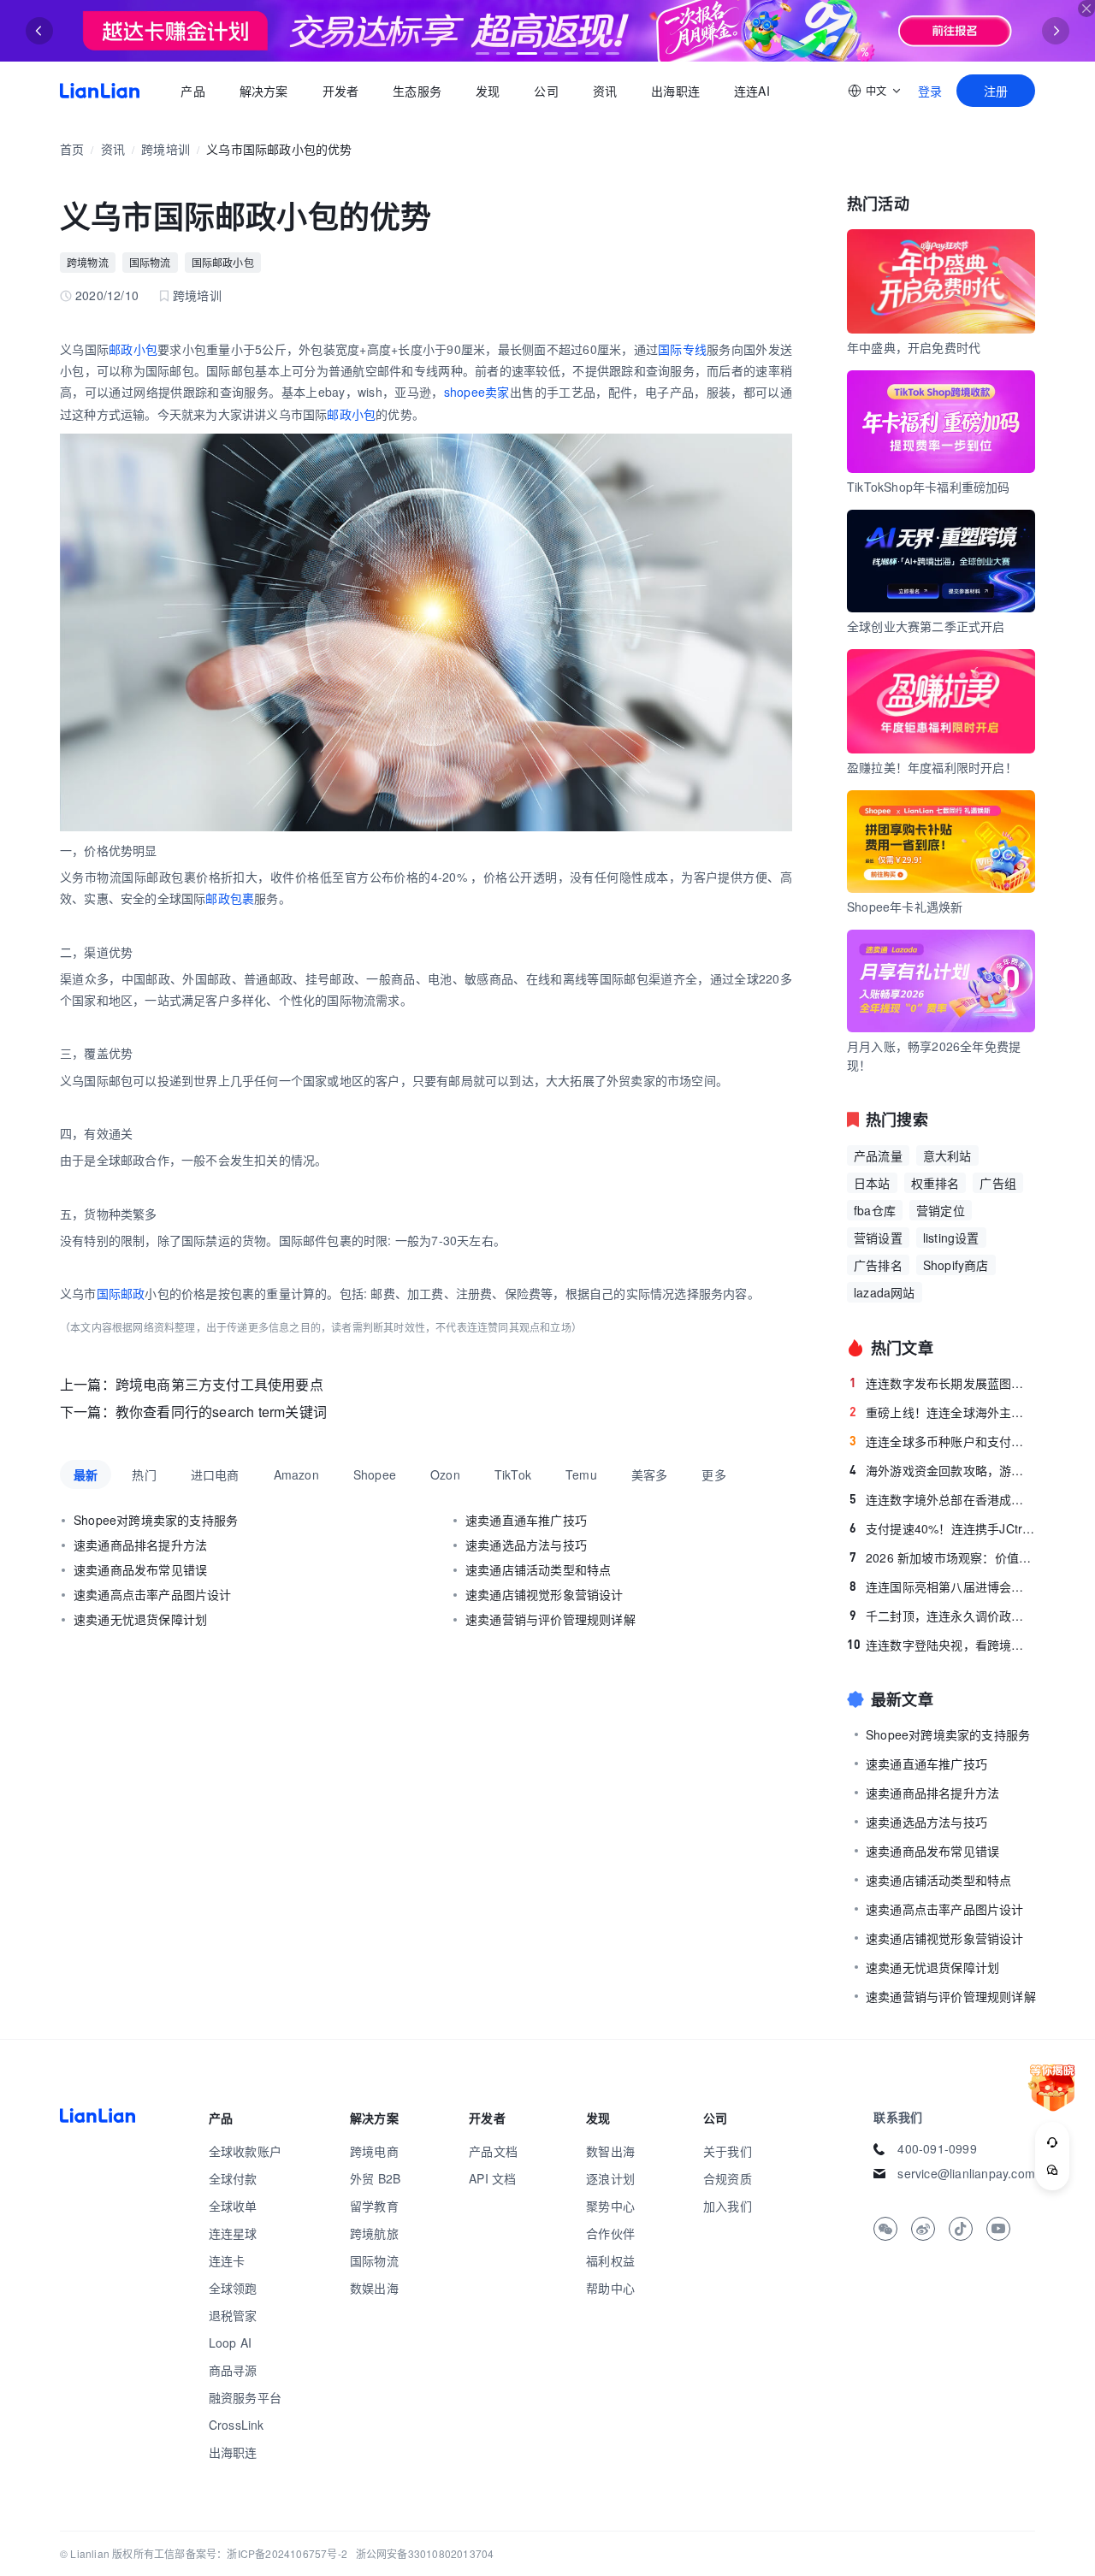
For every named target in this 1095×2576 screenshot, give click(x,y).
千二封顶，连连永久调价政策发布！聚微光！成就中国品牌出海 (942, 1616)
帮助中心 (610, 2288)
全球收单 (233, 2206)
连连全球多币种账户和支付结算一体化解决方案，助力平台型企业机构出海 (942, 1441)
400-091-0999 (937, 2148)
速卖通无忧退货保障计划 (140, 1619)
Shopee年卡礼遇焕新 (905, 907)
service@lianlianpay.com (966, 2173)
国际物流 (150, 262)
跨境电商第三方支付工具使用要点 (219, 1384)
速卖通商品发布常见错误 (140, 1569)
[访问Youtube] (998, 2229)
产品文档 (493, 2151)
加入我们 (728, 2206)
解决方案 (263, 91)
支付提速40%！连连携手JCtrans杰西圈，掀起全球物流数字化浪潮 (942, 1528)
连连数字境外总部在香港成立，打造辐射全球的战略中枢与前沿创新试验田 (942, 1499)
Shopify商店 (956, 1265)
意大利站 (947, 1155)
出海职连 (675, 91)
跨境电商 (374, 2151)
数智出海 (610, 2151)
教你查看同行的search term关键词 (221, 1412)
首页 (100, 91)
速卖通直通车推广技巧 (526, 1520)
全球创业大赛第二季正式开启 (926, 626)
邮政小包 (133, 349)
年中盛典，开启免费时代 (914, 347)
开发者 (340, 91)
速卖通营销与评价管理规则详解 (550, 1619)
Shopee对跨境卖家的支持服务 (156, 1520)
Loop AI (230, 2343)
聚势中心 (610, 2206)
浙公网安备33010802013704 (425, 2553)
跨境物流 (88, 262)
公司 (546, 91)
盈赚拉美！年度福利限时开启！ (932, 767)
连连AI (752, 91)
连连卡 (227, 2260)
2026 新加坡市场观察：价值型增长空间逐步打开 (942, 1557)
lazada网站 (885, 1292)
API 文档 (492, 2178)
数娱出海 (374, 2288)
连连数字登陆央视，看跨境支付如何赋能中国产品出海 (941, 1645)
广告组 (998, 1183)
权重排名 (935, 1183)
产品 (192, 91)
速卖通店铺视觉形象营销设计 (545, 1594)
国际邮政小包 (223, 262)
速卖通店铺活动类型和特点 (538, 1569)
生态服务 (417, 91)
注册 (996, 91)
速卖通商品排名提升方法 (140, 1545)
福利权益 (610, 2260)
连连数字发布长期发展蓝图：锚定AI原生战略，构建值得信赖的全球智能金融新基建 (942, 1383)
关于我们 (728, 2151)
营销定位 (941, 1210)
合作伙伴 (610, 2233)
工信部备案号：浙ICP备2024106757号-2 (251, 2553)
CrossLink (237, 2425)
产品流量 (878, 1155)
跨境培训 (166, 149)
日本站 (872, 1183)
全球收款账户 (245, 2151)
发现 (488, 91)
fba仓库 (875, 1210)
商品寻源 (233, 2370)
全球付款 (233, 2178)
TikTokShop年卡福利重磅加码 (929, 487)
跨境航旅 (374, 2233)
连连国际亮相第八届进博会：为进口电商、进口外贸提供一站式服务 (942, 1586)
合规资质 (728, 2178)
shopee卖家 (477, 392)
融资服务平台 (245, 2397)
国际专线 (682, 349)
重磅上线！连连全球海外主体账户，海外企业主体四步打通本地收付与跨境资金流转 (942, 1412)
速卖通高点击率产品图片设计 (153, 1594)
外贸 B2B (375, 2178)
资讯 (605, 91)
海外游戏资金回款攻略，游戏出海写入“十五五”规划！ (942, 1470)
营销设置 (878, 1238)
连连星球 (233, 2233)
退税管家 (233, 2315)
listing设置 (951, 1238)
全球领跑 (233, 2288)
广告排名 (878, 1265)
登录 (930, 91)
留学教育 (374, 2206)
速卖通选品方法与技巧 (526, 1545)
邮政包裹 (230, 898)
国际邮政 (121, 1293)
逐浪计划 (610, 2178)
